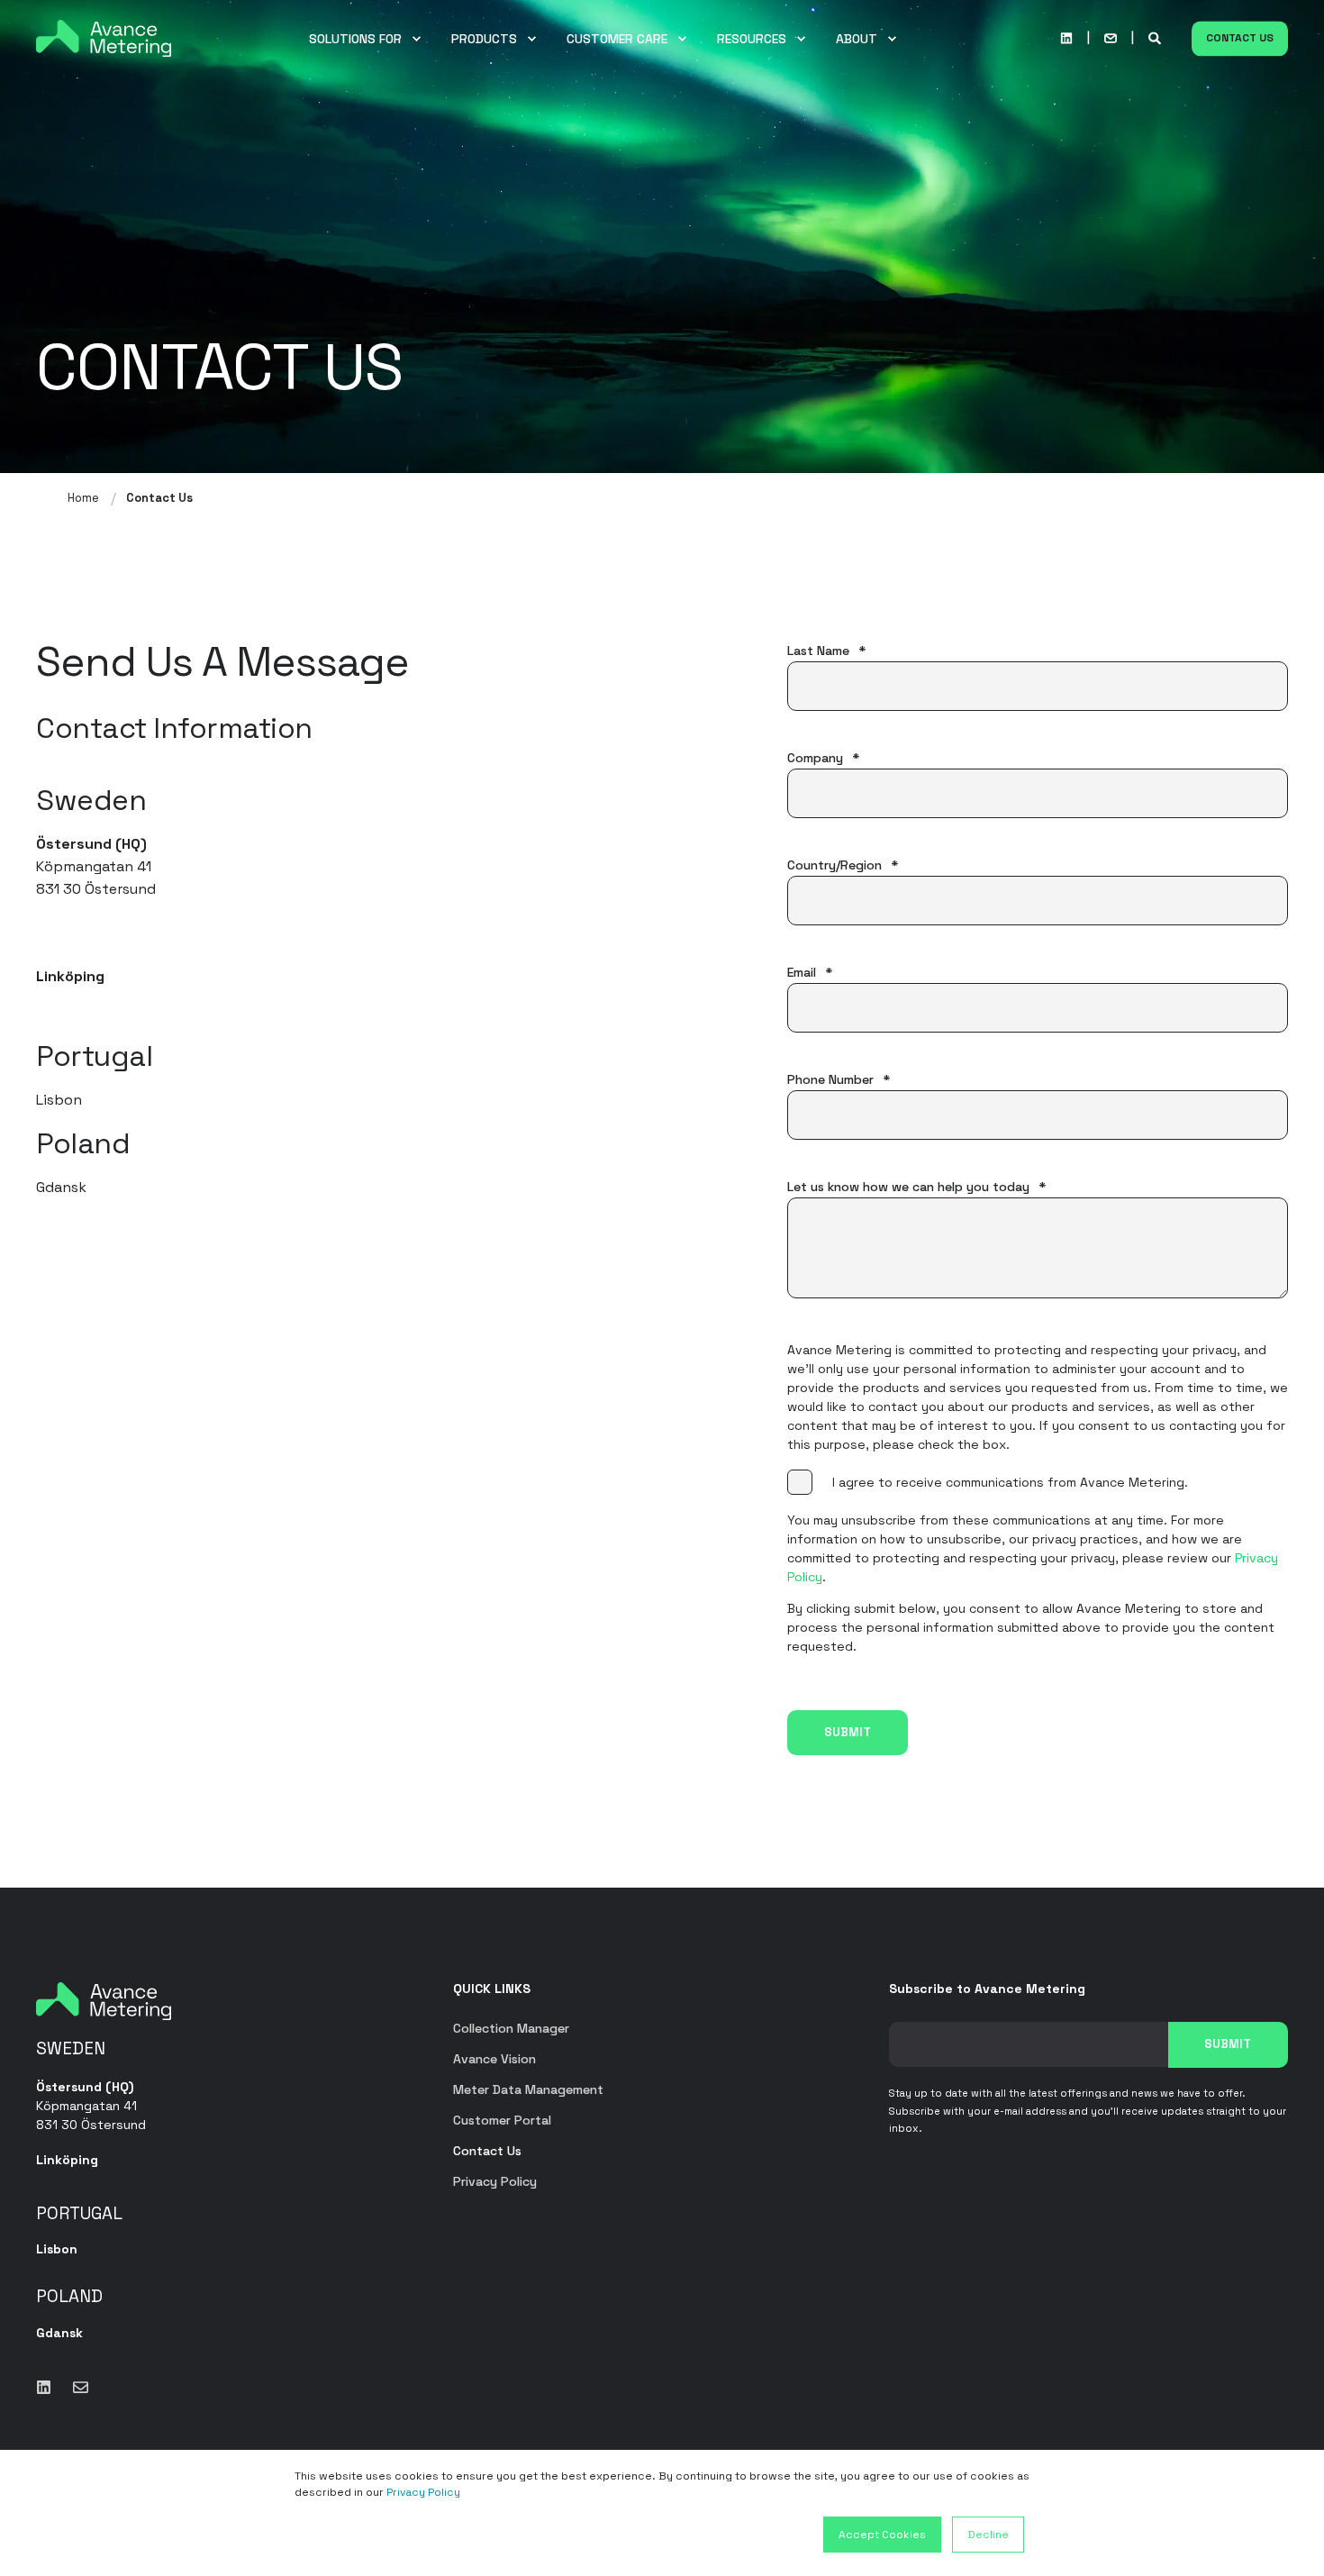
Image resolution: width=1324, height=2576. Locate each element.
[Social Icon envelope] (75, 2387)
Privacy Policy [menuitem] (495, 2181)
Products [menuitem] (484, 39)
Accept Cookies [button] (882, 2535)
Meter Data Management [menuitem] (528, 2089)
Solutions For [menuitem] (355, 39)
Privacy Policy (423, 2492)
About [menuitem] (857, 39)
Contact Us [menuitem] (487, 2151)
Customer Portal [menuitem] (502, 2120)
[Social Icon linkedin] (1066, 39)
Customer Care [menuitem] (617, 39)
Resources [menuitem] (752, 39)
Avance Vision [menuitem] (494, 2059)
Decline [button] (988, 2535)
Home (83, 498)
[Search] (1156, 37)
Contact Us (1240, 38)
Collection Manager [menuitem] (511, 2028)
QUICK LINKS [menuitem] (492, 1989)
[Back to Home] (104, 37)
